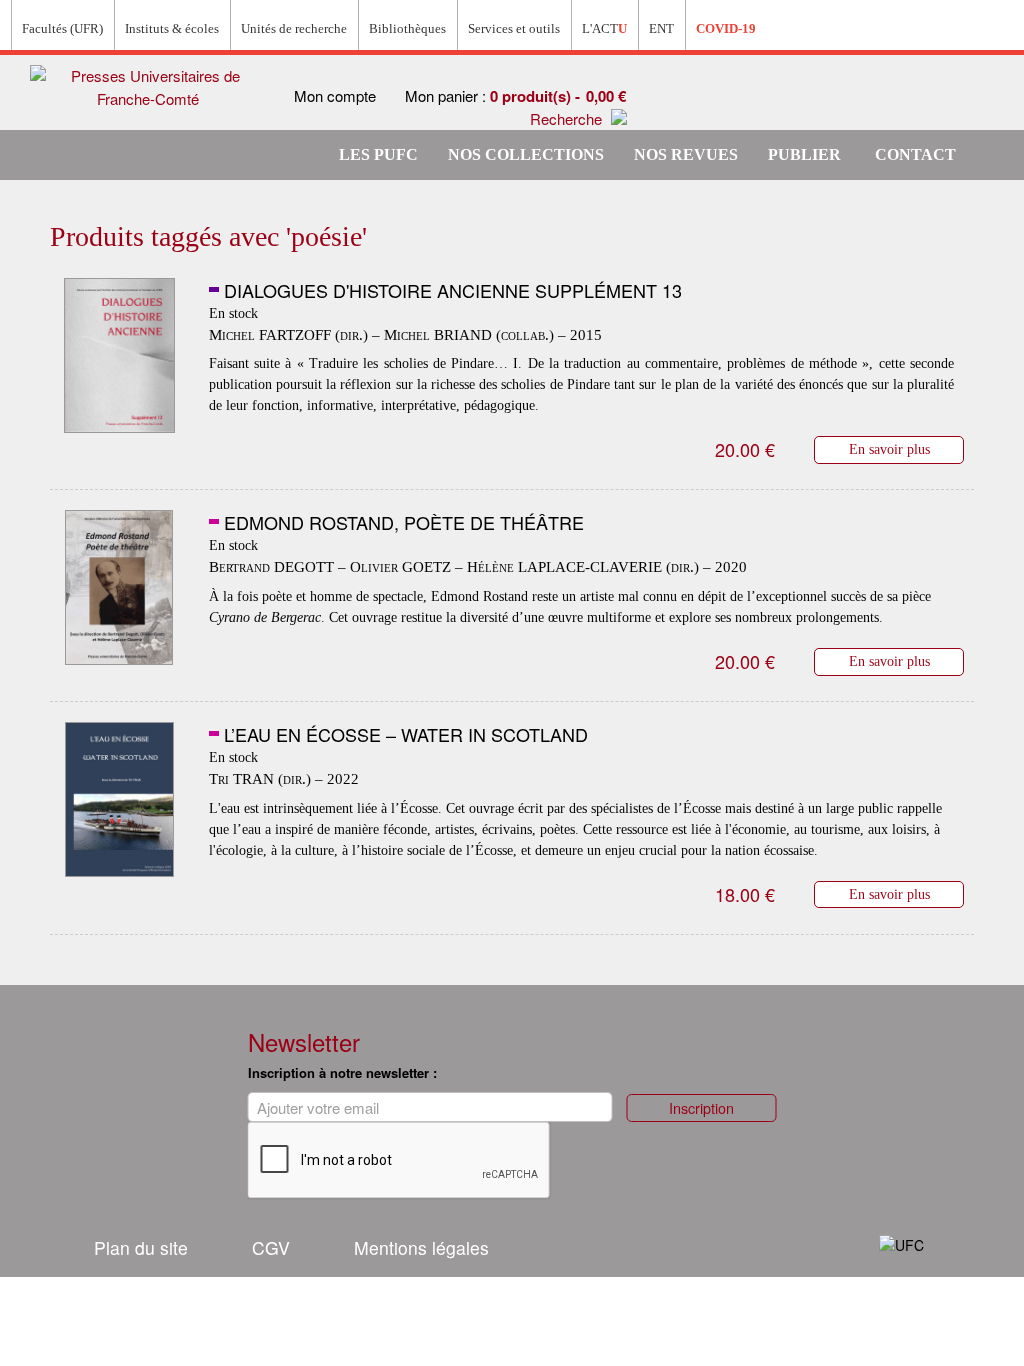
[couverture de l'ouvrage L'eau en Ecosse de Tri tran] (119, 800)
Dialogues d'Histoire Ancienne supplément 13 (453, 290)
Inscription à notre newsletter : (342, 1072)
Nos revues (686, 154)
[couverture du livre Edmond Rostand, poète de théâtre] (119, 588)
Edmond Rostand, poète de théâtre (404, 522)
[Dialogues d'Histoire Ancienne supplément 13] (119, 356)
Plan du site (141, 1247)
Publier (804, 154)
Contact (915, 154)
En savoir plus (889, 449)
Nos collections (526, 154)
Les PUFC (378, 154)
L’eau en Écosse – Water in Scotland (406, 734)
